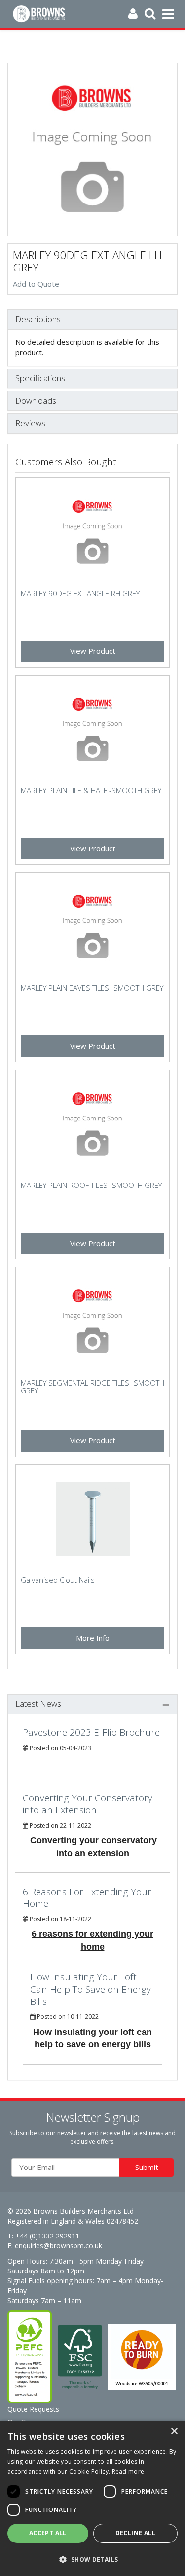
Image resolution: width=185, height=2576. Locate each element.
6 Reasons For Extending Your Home (87, 1898)
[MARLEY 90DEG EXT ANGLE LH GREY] (92, 149)
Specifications (40, 379)
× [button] (174, 2431)
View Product (93, 651)
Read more (128, 2471)
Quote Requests (33, 2409)
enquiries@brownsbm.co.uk (58, 2246)
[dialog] (92, 2498)
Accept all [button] (48, 2533)
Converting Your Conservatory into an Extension (88, 1804)
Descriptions (38, 320)
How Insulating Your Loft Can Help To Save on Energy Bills (91, 1989)
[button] (92, 2559)
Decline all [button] (135, 2533)
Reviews (30, 424)
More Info (93, 1638)
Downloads (36, 401)
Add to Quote (36, 284)
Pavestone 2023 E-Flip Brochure (91, 1732)
